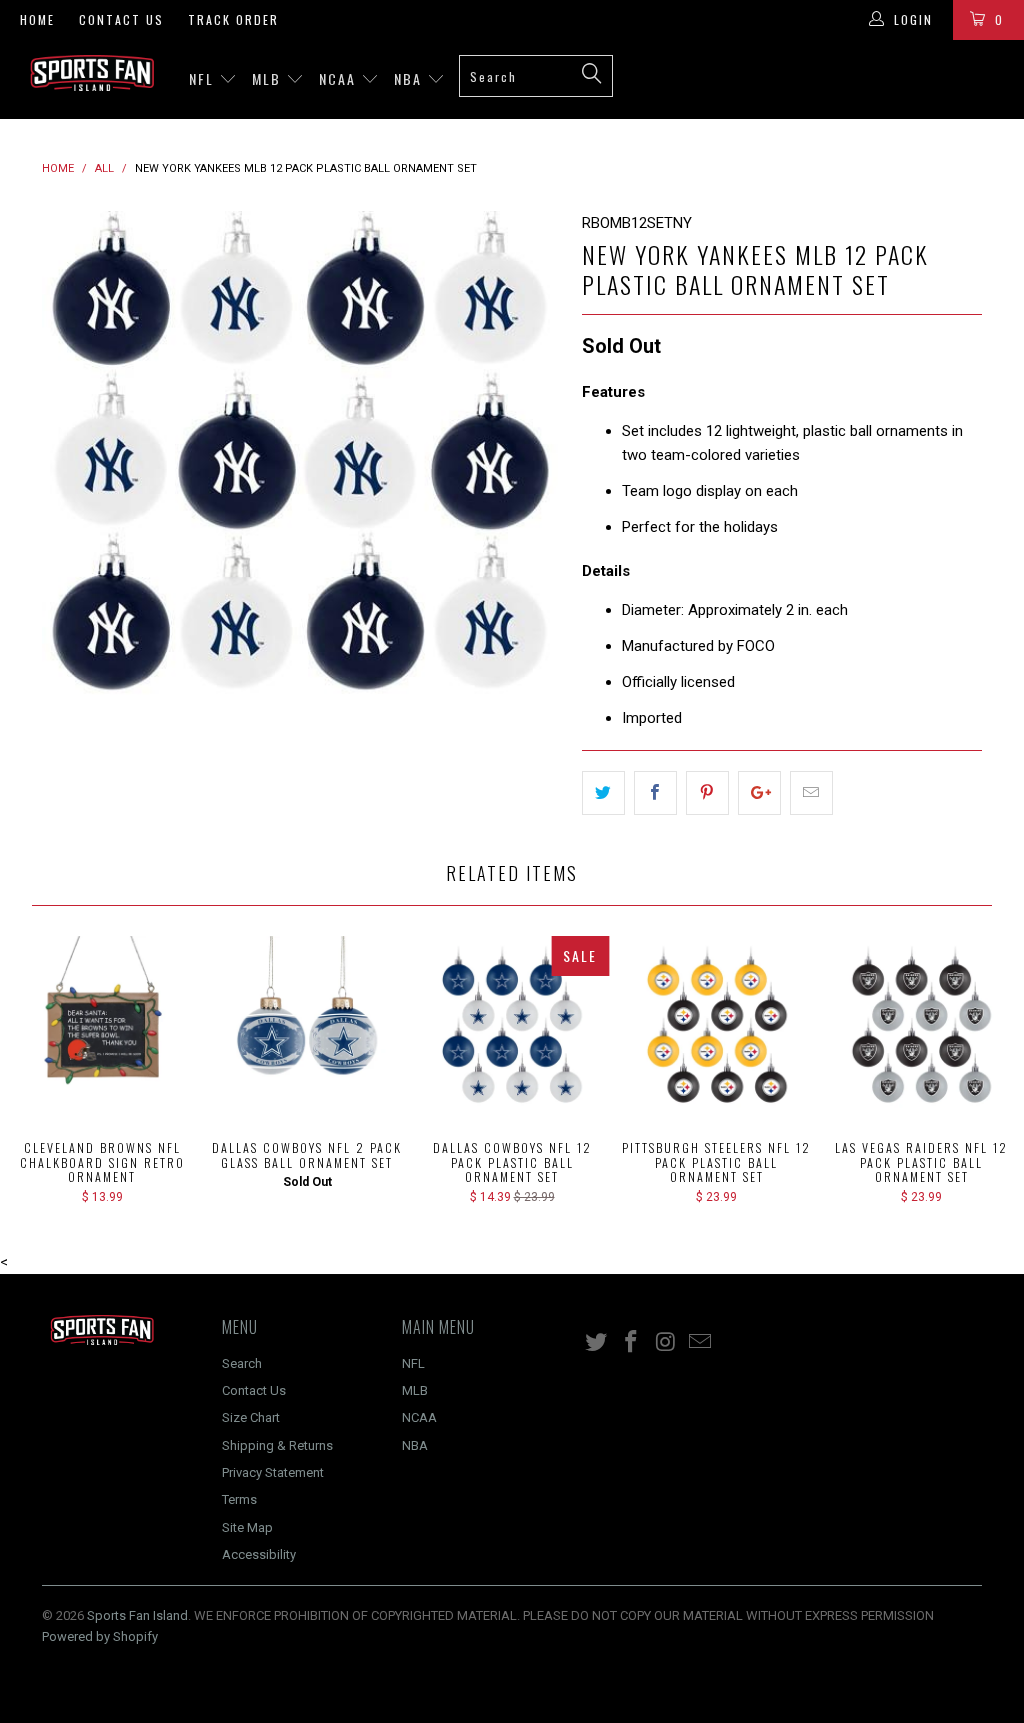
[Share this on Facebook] (655, 793)
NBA (410, 78)
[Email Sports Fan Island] (701, 1343)
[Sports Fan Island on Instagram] (666, 1343)
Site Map (247, 1527)
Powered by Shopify (100, 1636)
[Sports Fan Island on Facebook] (632, 1343)
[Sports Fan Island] (92, 73)
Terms (239, 1499)
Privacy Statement (273, 1472)
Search (242, 1363)
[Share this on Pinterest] (707, 793)
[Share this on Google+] (759, 793)
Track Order (233, 19)
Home (37, 19)
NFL (204, 78)
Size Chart (251, 1417)
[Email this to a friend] (811, 793)
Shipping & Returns (277, 1445)
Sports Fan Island (137, 1615)
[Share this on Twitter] (603, 793)
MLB (269, 78)
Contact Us (121, 19)
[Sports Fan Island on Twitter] (597, 1343)
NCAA (340, 78)
